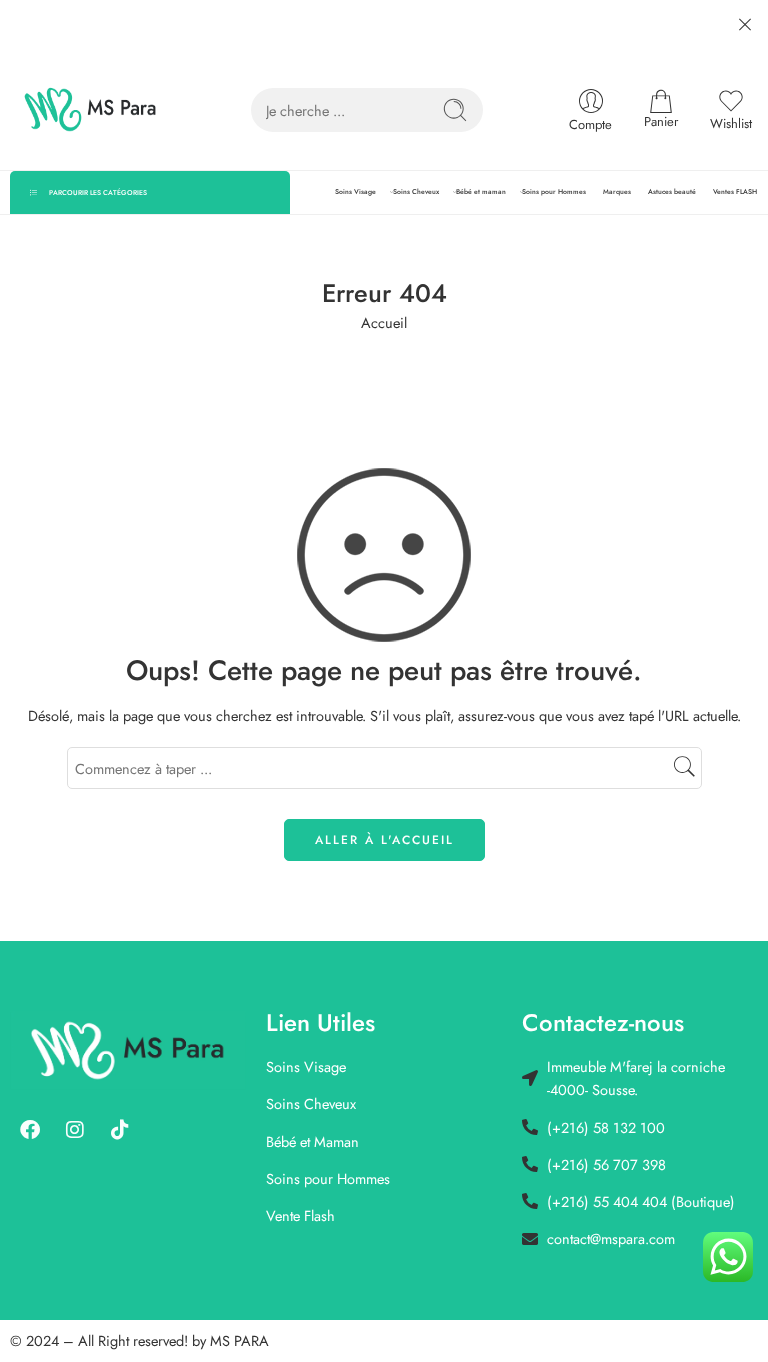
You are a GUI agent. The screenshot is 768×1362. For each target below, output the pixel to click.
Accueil (384, 322)
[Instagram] (75, 1130)
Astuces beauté (672, 192)
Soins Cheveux (416, 192)
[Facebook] (30, 1130)
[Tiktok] (120, 1130)
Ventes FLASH (735, 192)
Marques (617, 192)
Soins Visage (355, 192)
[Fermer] (745, 25)
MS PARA (239, 1340)
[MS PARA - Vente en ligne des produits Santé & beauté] (90, 110)
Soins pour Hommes (554, 192)
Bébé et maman (481, 192)
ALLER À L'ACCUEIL (384, 840)
